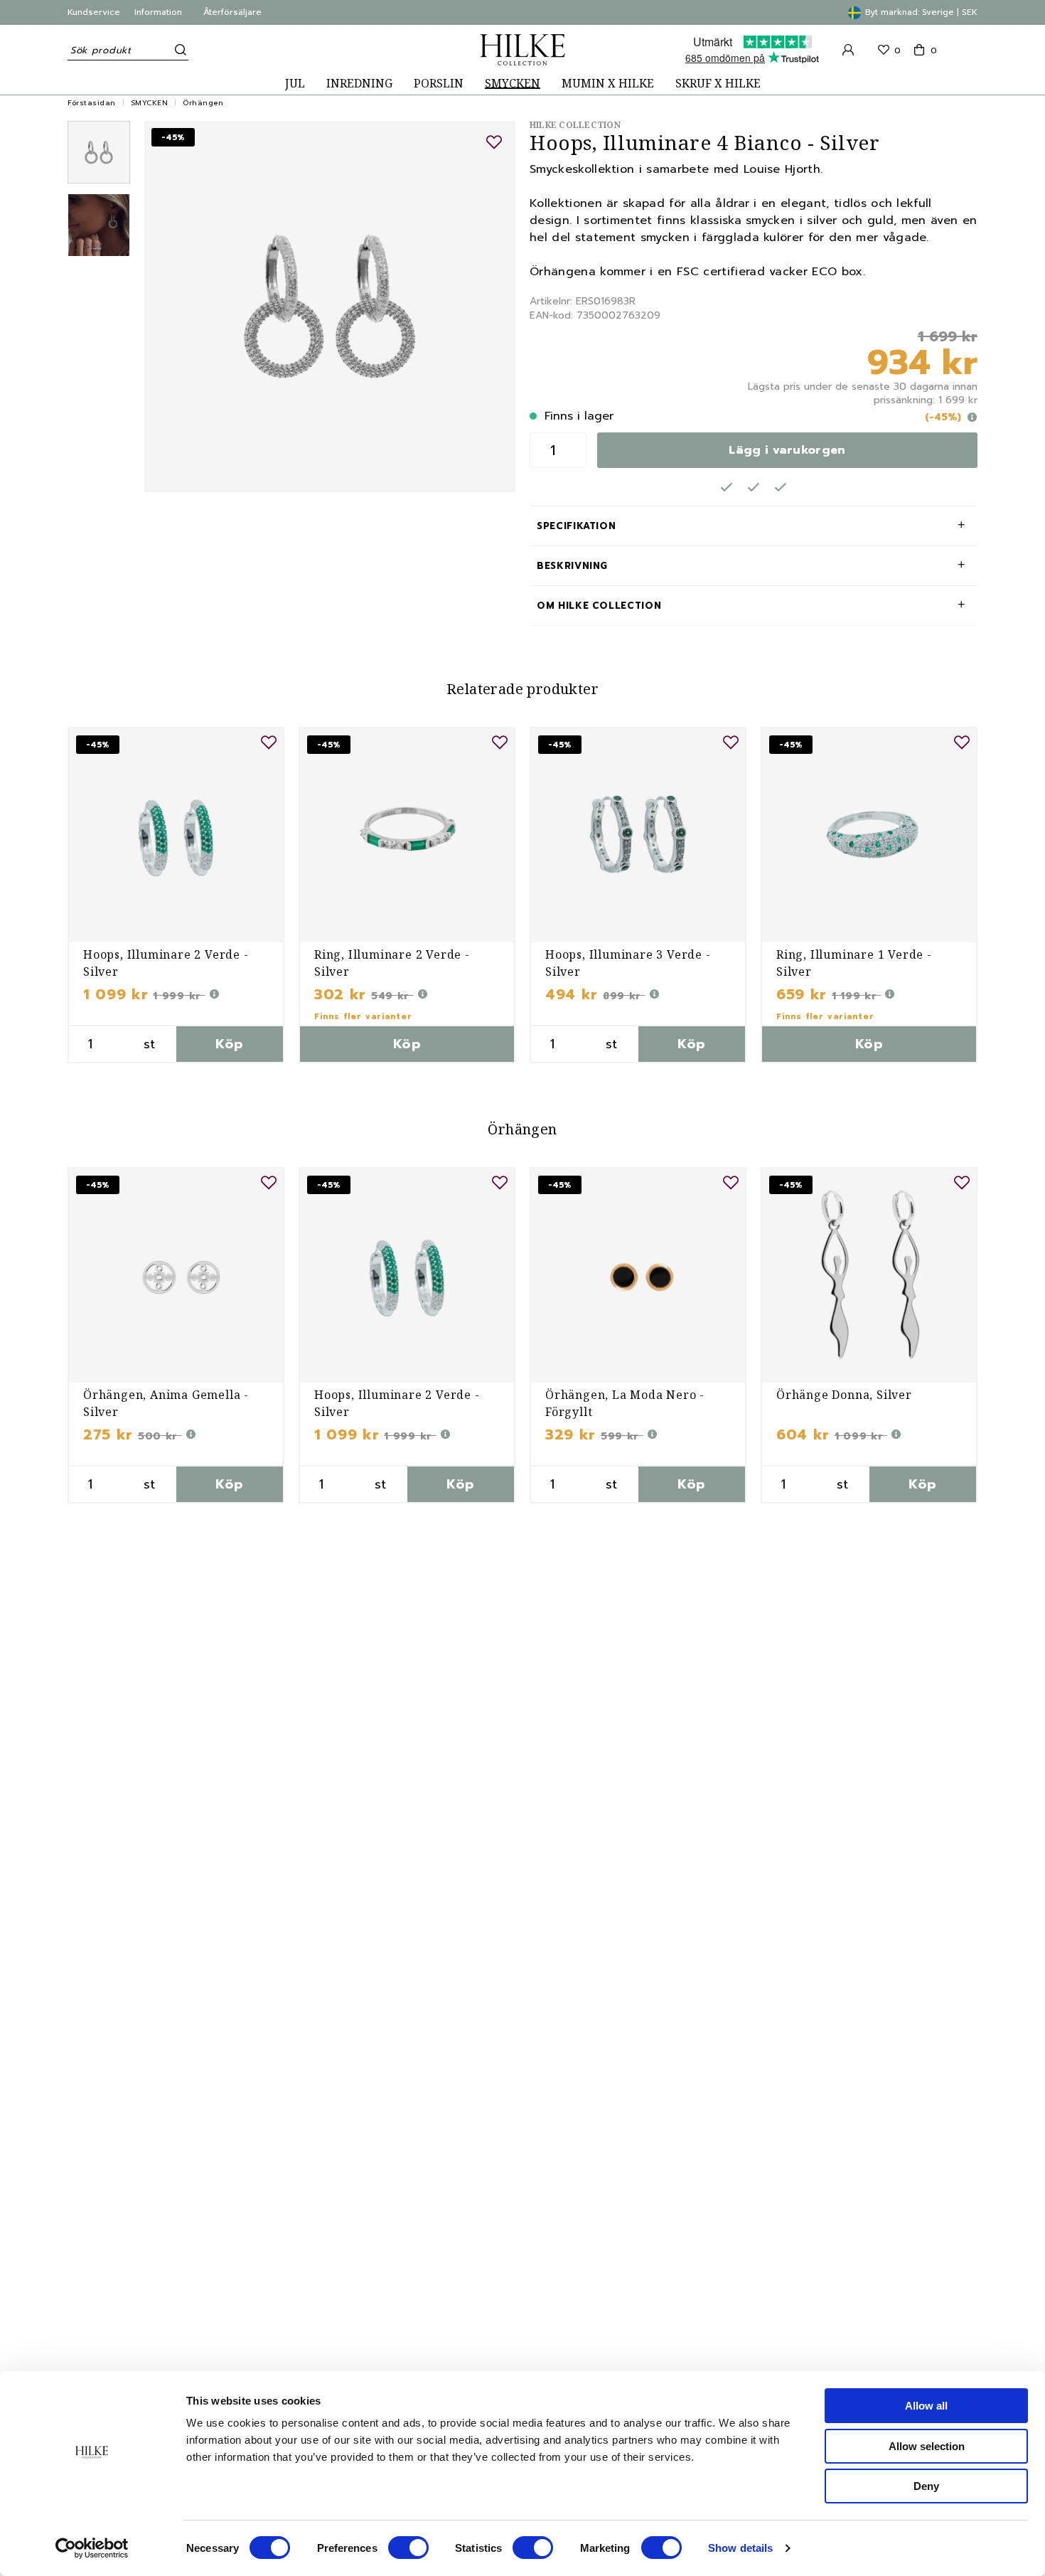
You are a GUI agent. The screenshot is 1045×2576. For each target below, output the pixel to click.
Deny (926, 2486)
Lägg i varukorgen (787, 450)
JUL (295, 84)
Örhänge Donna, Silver (844, 1395)
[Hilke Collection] (522, 50)
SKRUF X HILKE (718, 84)
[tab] (99, 152)
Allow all (926, 2406)
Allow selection (927, 2446)
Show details (740, 2548)
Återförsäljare (232, 12)
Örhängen (203, 103)
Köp (229, 1044)
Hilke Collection (575, 125)
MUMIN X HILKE (608, 84)
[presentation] (99, 152)
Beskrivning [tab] (572, 566)
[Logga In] (848, 50)
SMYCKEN (513, 84)
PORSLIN (439, 84)
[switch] (408, 2548)
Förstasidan (92, 103)
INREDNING (359, 84)
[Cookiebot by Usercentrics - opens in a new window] (92, 2548)
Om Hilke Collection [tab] (599, 606)
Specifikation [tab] (576, 526)
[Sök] (178, 50)
